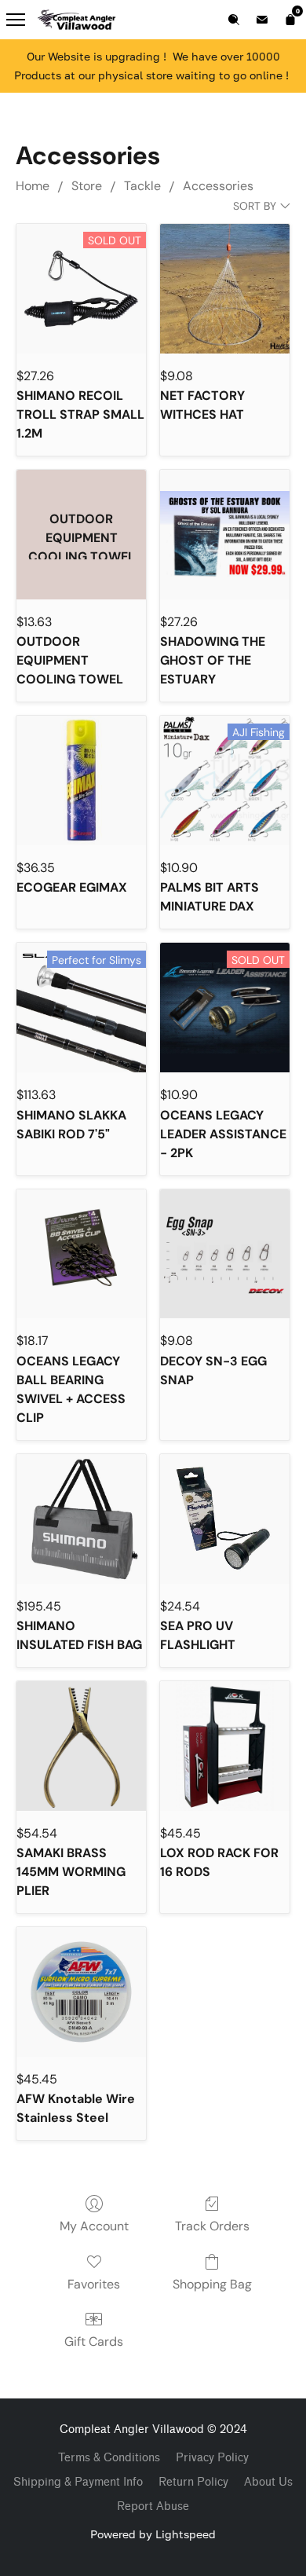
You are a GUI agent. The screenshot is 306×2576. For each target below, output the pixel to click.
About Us (268, 2482)
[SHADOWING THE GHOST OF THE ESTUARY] (225, 535)
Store (87, 186)
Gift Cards (94, 2341)
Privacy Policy (212, 2458)
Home (33, 186)
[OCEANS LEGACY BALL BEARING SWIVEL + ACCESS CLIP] (81, 1254)
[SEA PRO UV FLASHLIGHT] (225, 1519)
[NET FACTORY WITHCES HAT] (225, 289)
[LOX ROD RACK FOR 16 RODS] (225, 1746)
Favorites (94, 2284)
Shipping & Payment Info (78, 2482)
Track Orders (212, 2226)
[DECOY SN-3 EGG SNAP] (225, 1254)
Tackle (142, 186)
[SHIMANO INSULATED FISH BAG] (81, 1519)
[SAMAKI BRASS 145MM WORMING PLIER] (81, 1746)
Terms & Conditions (109, 2458)
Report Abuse (153, 2506)
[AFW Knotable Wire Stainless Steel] (81, 1992)
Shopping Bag (212, 2284)
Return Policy (193, 2482)
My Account (94, 2226)
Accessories (218, 186)
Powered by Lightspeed (153, 2534)
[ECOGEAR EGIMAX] (81, 780)
